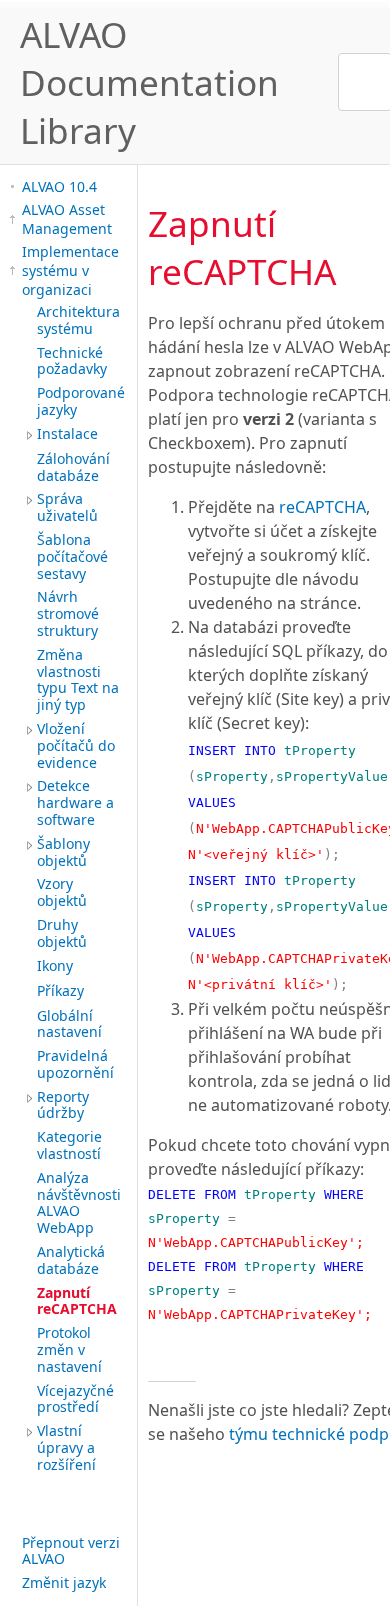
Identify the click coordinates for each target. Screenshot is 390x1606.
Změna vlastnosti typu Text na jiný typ (78, 679)
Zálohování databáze (73, 467)
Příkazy (60, 990)
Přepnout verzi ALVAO (71, 1551)
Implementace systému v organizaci (70, 270)
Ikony (55, 965)
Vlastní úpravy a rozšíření (66, 1447)
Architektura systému (78, 320)
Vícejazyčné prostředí (75, 1399)
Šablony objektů (63, 852)
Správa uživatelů (67, 507)
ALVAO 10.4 (59, 186)
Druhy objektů (62, 933)
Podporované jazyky (81, 401)
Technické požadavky (72, 361)
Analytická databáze (71, 1260)
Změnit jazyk (64, 1582)
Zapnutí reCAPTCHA (77, 1301)
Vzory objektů (62, 892)
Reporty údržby (63, 1105)
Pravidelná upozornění (75, 1064)
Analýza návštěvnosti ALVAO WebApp (79, 1202)
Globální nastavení (69, 1024)
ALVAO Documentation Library (149, 82)
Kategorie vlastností (69, 1145)
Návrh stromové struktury (68, 613)
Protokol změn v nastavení (69, 1349)
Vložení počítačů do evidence (76, 745)
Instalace (67, 433)
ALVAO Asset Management (67, 219)
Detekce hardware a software (75, 802)
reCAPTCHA (322, 507)
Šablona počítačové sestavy (72, 556)
